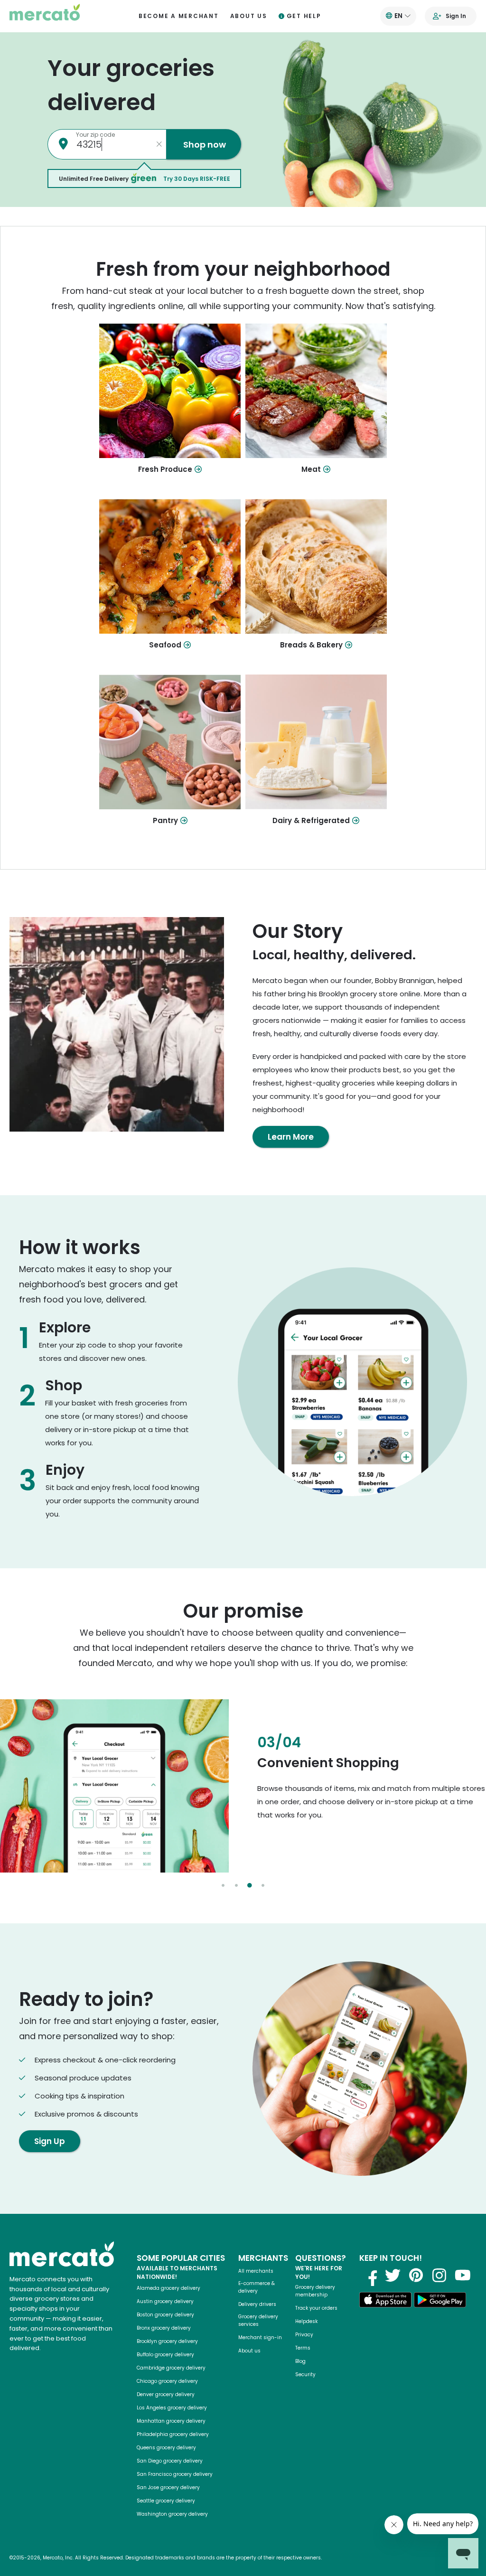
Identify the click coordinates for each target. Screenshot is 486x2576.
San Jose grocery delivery (168, 2487)
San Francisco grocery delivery (175, 2474)
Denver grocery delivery (166, 2394)
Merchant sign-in (260, 2337)
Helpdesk (306, 2321)
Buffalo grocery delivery (165, 2355)
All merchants (256, 2271)
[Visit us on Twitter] (393, 2275)
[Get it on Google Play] (440, 2301)
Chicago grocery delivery (167, 2381)
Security (305, 2375)
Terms (303, 2348)
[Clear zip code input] (159, 144)
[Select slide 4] (263, 1885)
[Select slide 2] (236, 1885)
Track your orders (316, 2308)
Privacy (304, 2335)
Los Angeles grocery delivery (172, 2408)
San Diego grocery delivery (170, 2461)
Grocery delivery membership (315, 2291)
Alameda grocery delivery (168, 2288)
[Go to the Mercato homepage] (45, 16)
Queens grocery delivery (166, 2448)
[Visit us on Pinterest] (416, 2275)
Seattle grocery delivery (166, 2501)
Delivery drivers (257, 2304)
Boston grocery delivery (165, 2315)
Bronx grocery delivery (164, 2328)
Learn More (291, 1137)
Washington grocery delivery (172, 2514)
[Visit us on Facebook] (370, 2275)
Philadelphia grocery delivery (173, 2434)
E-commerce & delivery (257, 2287)
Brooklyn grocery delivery (167, 2341)
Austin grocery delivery (165, 2301)
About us (249, 16)
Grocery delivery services (258, 2320)
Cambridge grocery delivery (171, 2368)
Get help (304, 16)
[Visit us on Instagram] (439, 2275)
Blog (300, 2361)
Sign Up (50, 2141)
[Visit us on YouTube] (463, 2275)
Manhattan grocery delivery (171, 2421)
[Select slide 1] (223, 1885)
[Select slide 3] (250, 1885)
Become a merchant (179, 16)
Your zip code (95, 135)
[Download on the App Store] (385, 2301)
